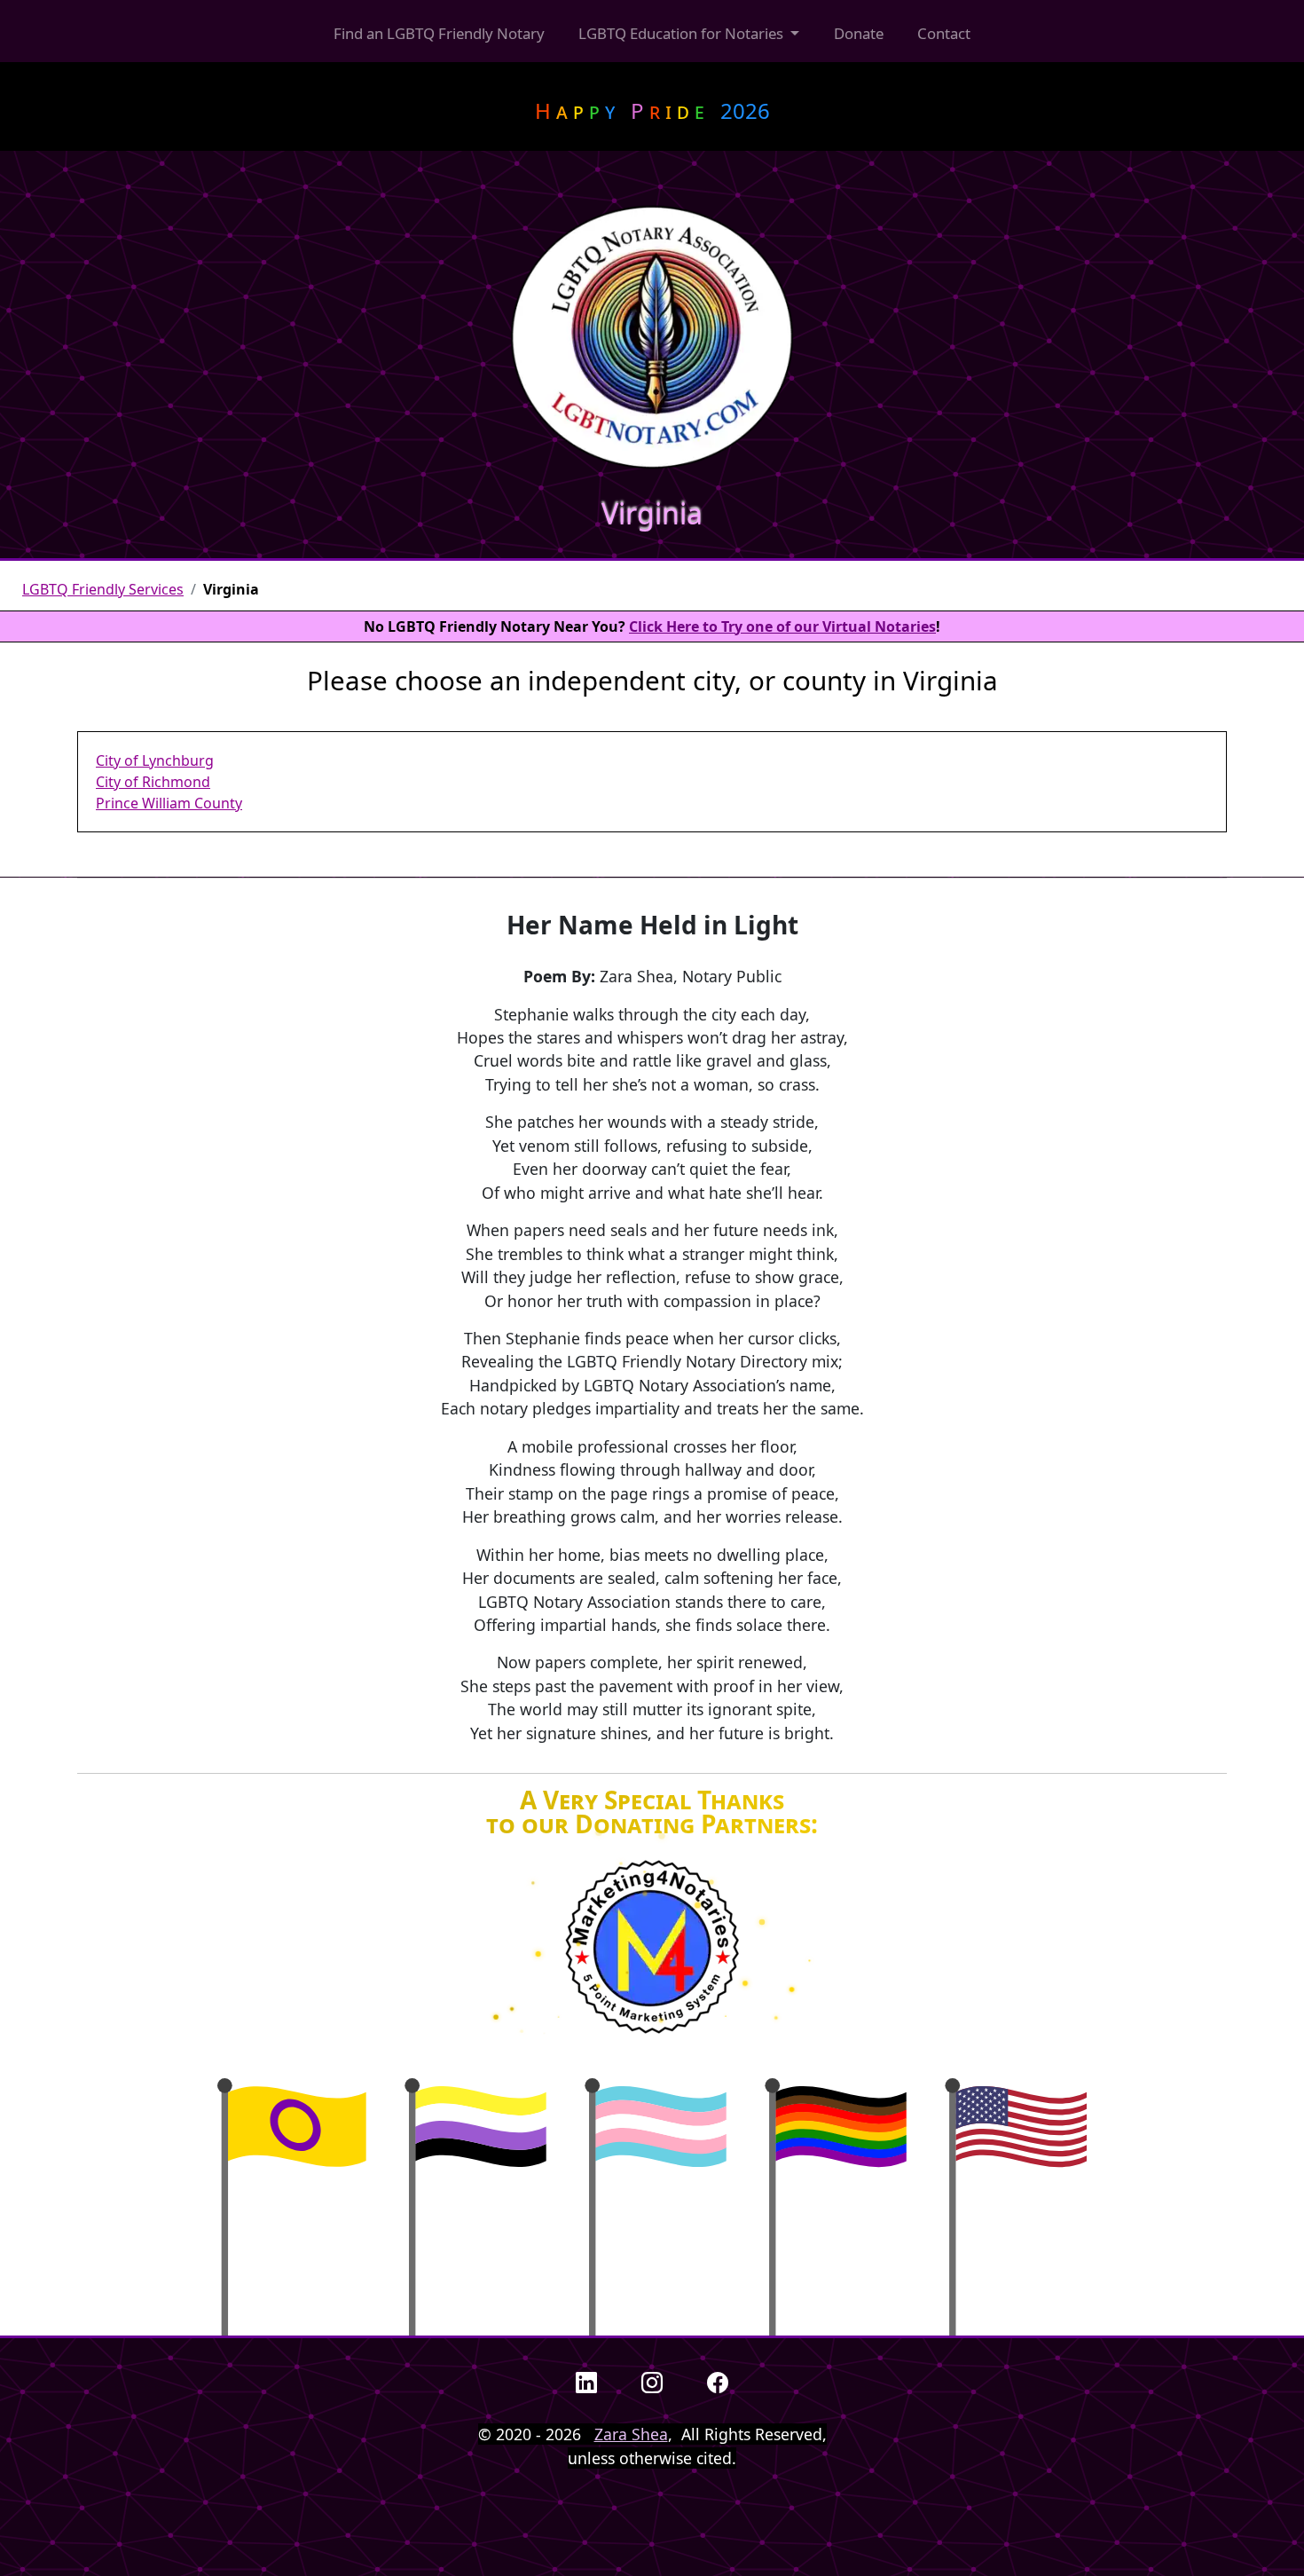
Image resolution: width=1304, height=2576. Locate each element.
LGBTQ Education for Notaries (683, 33)
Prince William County (169, 803)
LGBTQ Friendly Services (103, 589)
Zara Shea (631, 2434)
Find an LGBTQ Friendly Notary (439, 33)
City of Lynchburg (155, 760)
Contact (944, 33)
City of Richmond (153, 782)
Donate (859, 33)
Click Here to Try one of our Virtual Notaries (782, 626)
